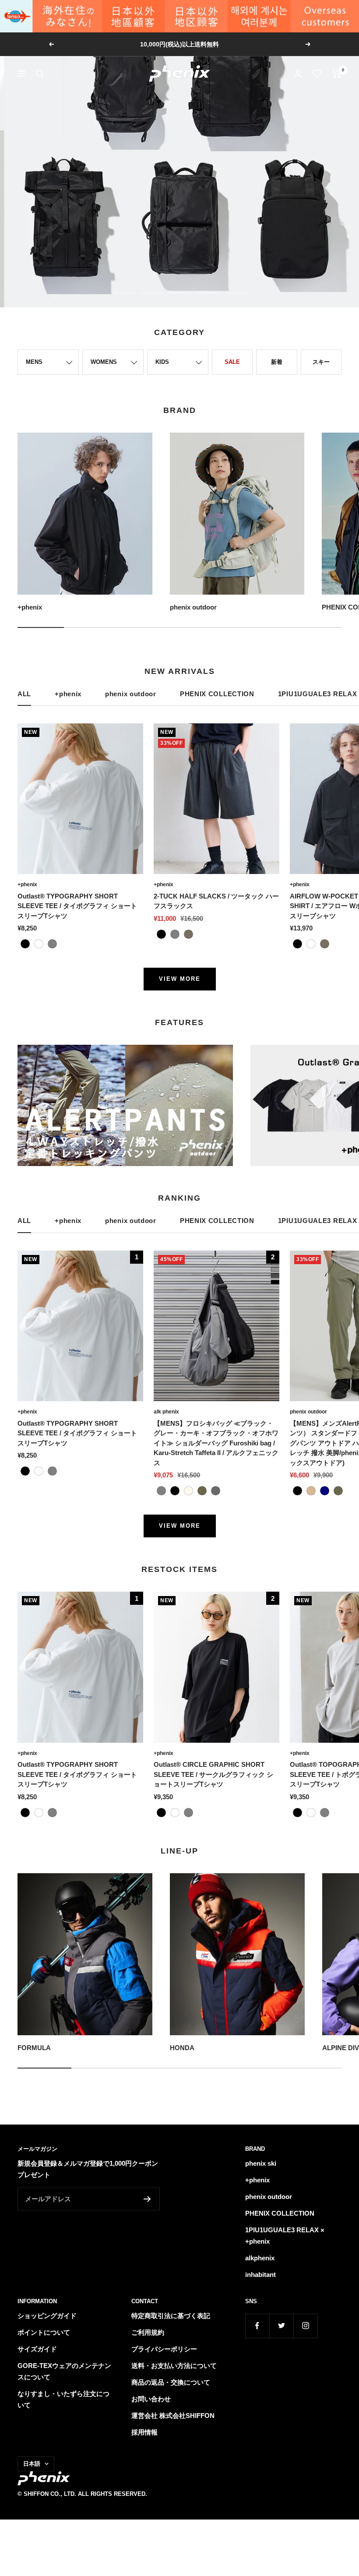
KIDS (162, 362)
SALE (232, 362)
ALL (24, 694)
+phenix (68, 694)
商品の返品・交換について (171, 2382)
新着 (277, 362)
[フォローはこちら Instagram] (305, 2326)
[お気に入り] (317, 74)
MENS (34, 362)
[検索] (40, 74)
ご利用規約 (148, 2332)
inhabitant (260, 2275)
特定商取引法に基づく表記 (171, 2316)
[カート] (337, 74)
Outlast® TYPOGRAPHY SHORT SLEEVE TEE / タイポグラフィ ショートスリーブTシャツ (77, 906)
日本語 (32, 2464)
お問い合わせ (151, 2399)
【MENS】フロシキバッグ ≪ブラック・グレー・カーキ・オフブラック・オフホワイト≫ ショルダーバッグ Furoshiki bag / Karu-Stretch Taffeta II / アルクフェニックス (216, 1443)
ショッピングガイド (47, 2316)
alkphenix (260, 2258)
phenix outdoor (131, 694)
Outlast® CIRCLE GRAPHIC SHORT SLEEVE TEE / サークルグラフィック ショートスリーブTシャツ (213, 1774)
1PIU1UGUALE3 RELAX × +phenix (285, 2236)
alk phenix (166, 1412)
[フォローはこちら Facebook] (257, 2326)
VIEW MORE (180, 979)
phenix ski (261, 2163)
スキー (321, 362)
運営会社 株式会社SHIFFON (173, 2416)
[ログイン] (298, 74)
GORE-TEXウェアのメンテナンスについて (64, 2371)
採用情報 (144, 2432)
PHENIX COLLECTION (217, 694)
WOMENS (104, 362)
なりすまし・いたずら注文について (63, 2399)
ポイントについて (44, 2332)
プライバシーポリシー (164, 2349)
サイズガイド (37, 2349)
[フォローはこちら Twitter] (281, 2326)
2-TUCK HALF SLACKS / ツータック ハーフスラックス (216, 901)
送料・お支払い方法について (174, 2366)
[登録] (147, 2199)
